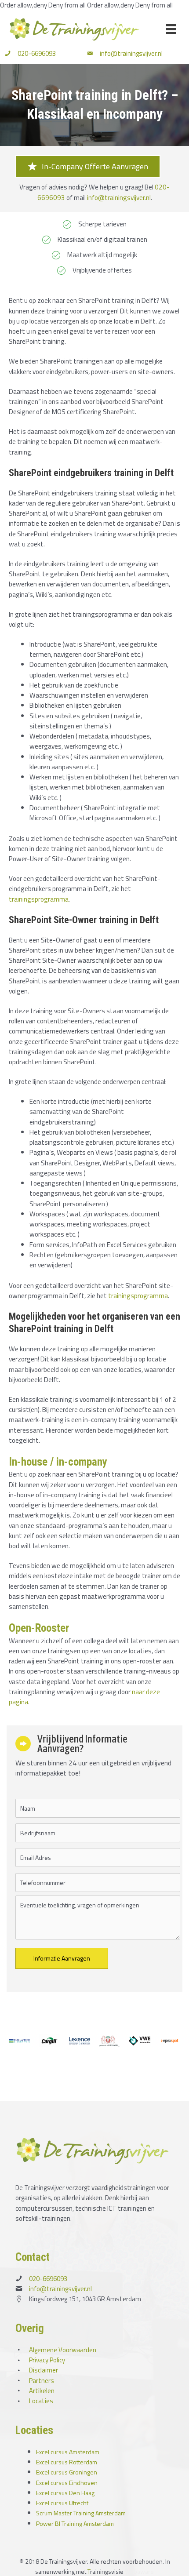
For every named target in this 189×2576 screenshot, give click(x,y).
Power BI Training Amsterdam (75, 2523)
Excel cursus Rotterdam (67, 2462)
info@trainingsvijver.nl (131, 53)
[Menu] (171, 29)
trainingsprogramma (39, 899)
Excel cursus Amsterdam (68, 2452)
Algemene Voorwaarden (63, 2350)
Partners (42, 2381)
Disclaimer (44, 2370)
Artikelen (42, 2391)
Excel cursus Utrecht (62, 2503)
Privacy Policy (47, 2360)
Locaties (41, 2401)
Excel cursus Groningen (67, 2472)
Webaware (139, 2571)
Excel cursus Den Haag (65, 2493)
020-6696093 (37, 53)
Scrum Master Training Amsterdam (81, 2513)
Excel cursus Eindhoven (67, 2483)
